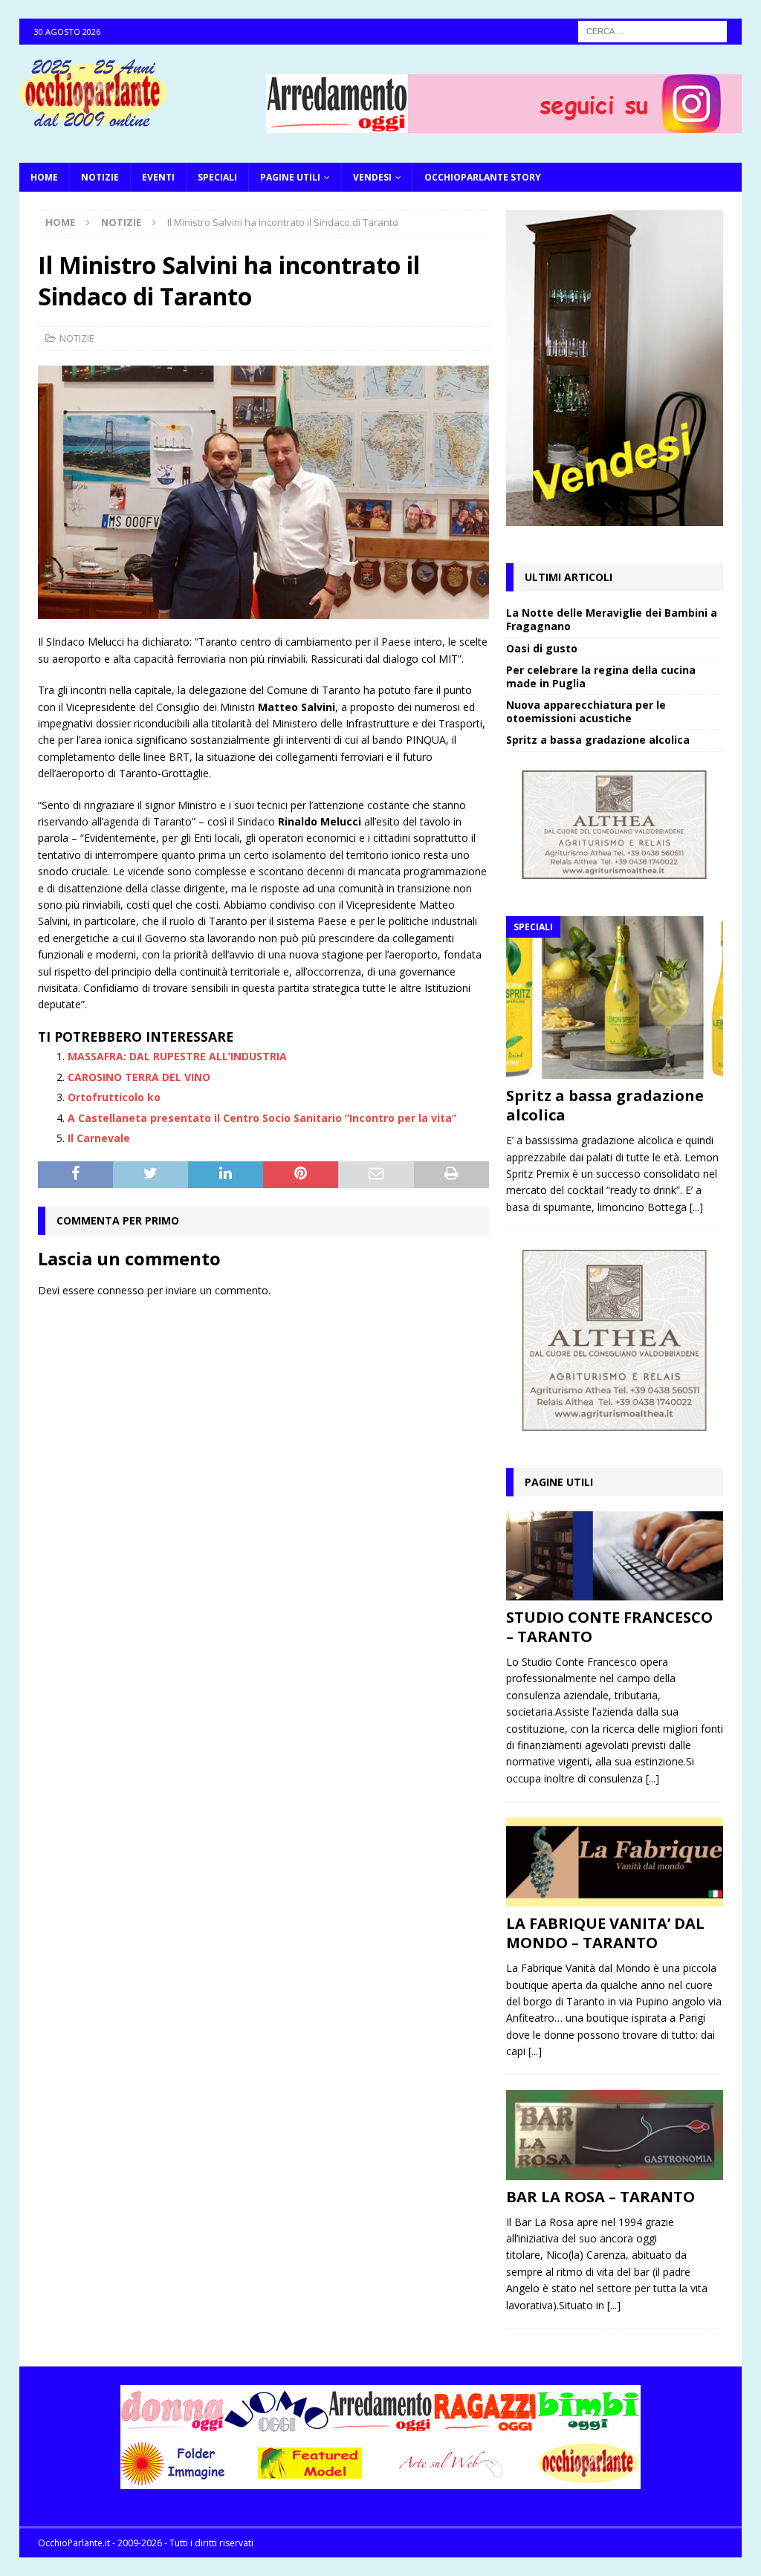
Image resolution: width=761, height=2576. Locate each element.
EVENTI (158, 177)
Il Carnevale (99, 1138)
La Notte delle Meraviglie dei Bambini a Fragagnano (612, 619)
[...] (696, 1207)
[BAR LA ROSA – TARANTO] (615, 2135)
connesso (121, 1290)
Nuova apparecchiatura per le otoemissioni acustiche (586, 711)
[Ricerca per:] (652, 30)
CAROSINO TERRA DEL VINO (139, 1077)
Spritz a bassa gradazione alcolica (598, 740)
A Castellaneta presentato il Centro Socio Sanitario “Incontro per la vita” (262, 1118)
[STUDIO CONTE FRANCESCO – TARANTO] (615, 1556)
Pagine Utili (559, 1482)
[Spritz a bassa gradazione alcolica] (615, 998)
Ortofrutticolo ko (114, 1097)
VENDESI (372, 177)
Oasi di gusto (542, 648)
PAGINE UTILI (290, 177)
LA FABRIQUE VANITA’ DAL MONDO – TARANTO (605, 1933)
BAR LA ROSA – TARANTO (600, 2197)
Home (44, 177)
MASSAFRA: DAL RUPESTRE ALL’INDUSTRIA (177, 1056)
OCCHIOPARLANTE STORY (483, 177)
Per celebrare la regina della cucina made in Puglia (601, 677)
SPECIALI (217, 177)
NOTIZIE (100, 177)
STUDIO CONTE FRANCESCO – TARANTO (609, 1627)
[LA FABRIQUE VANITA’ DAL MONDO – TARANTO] (615, 1862)
